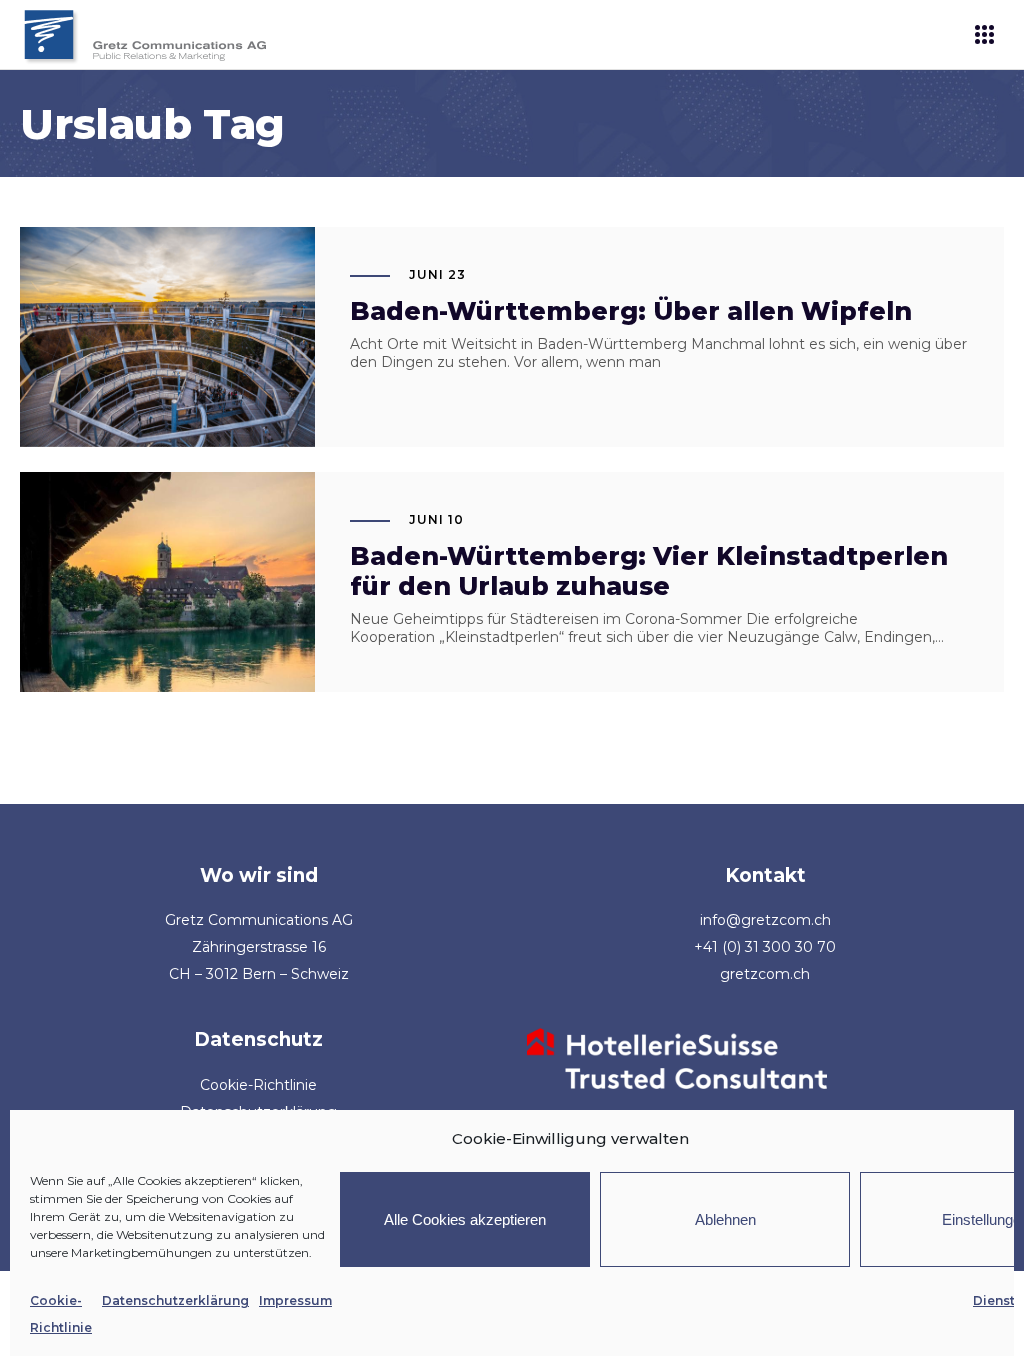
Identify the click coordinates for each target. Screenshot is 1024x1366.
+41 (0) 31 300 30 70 (765, 947)
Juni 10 (436, 519)
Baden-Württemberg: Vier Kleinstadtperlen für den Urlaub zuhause (649, 571)
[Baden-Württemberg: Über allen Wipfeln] (167, 337)
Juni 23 (437, 274)
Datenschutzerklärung (175, 1300)
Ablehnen (725, 1219)
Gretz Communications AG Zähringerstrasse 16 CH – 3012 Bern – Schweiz (259, 947)
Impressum (295, 1300)
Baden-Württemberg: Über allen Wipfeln (631, 311)
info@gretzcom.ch (765, 920)
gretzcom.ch (765, 974)
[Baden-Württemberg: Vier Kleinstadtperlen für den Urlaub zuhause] (167, 582)
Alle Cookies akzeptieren (465, 1219)
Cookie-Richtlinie (258, 1085)
